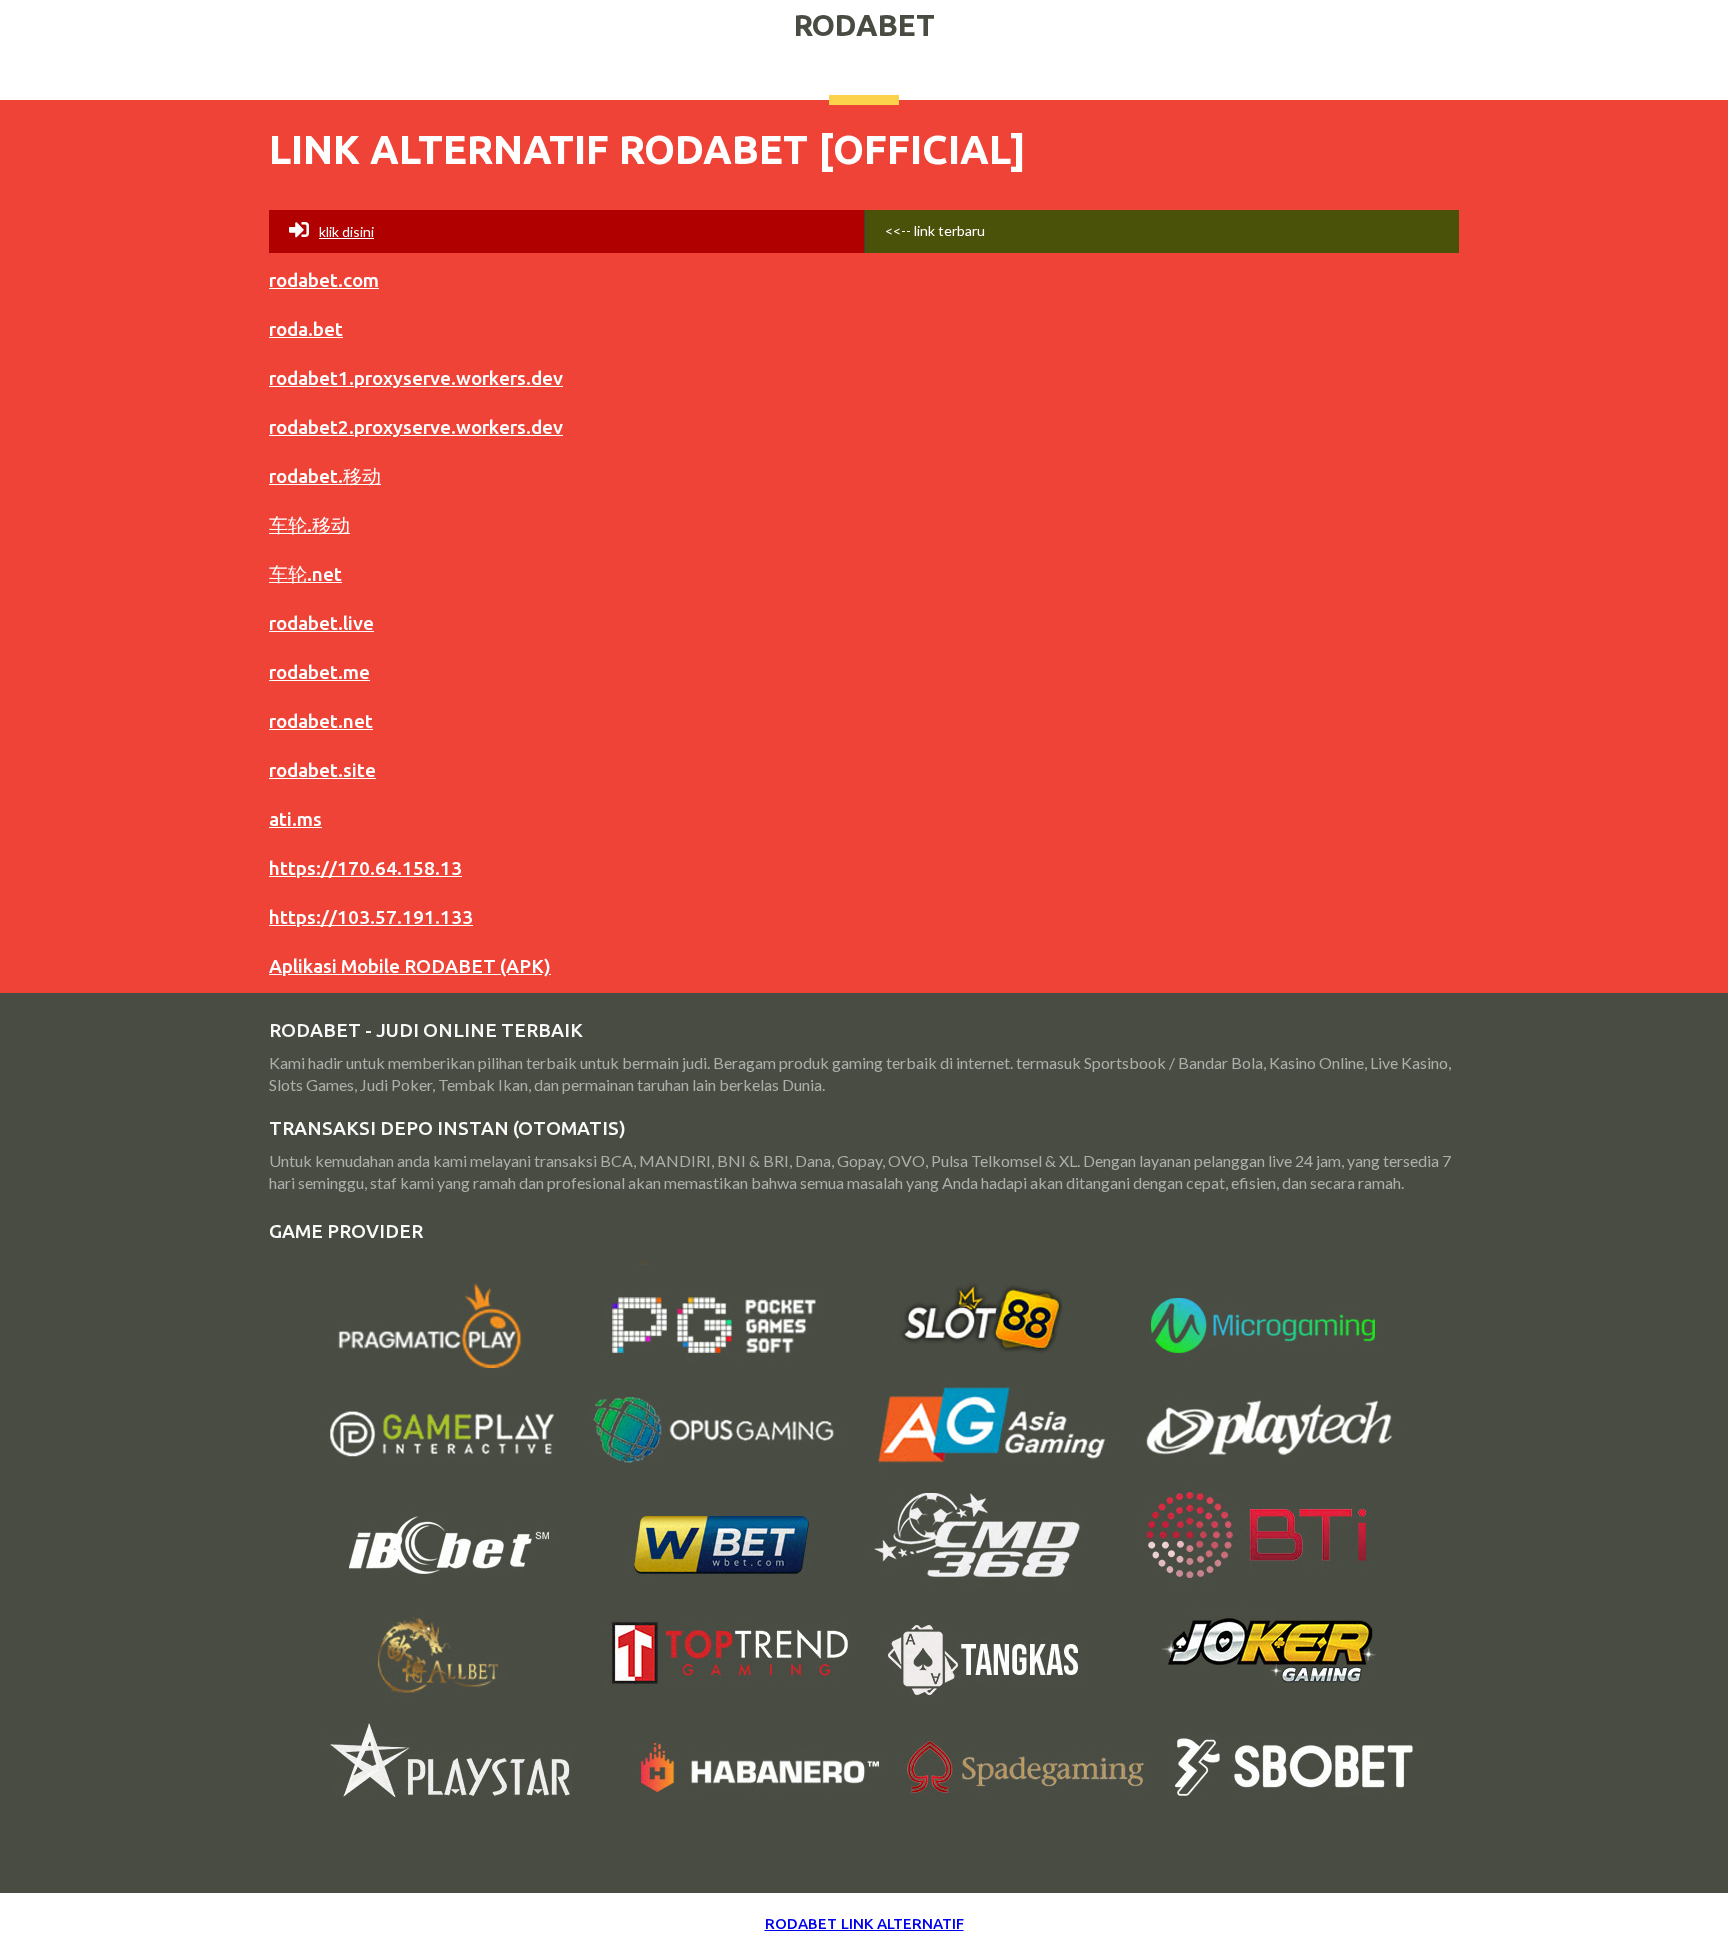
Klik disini (346, 231)
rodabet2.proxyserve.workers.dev (416, 427)
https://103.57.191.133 (371, 917)
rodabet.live (321, 623)
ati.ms (295, 819)
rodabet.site (322, 770)
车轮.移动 (309, 525)
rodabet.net (321, 721)
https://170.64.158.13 (365, 868)
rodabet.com (324, 280)
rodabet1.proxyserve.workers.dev (416, 378)
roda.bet (306, 329)
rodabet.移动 (325, 476)
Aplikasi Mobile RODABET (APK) (410, 966)
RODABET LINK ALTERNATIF (864, 1923)
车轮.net (305, 574)
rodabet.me (319, 672)
